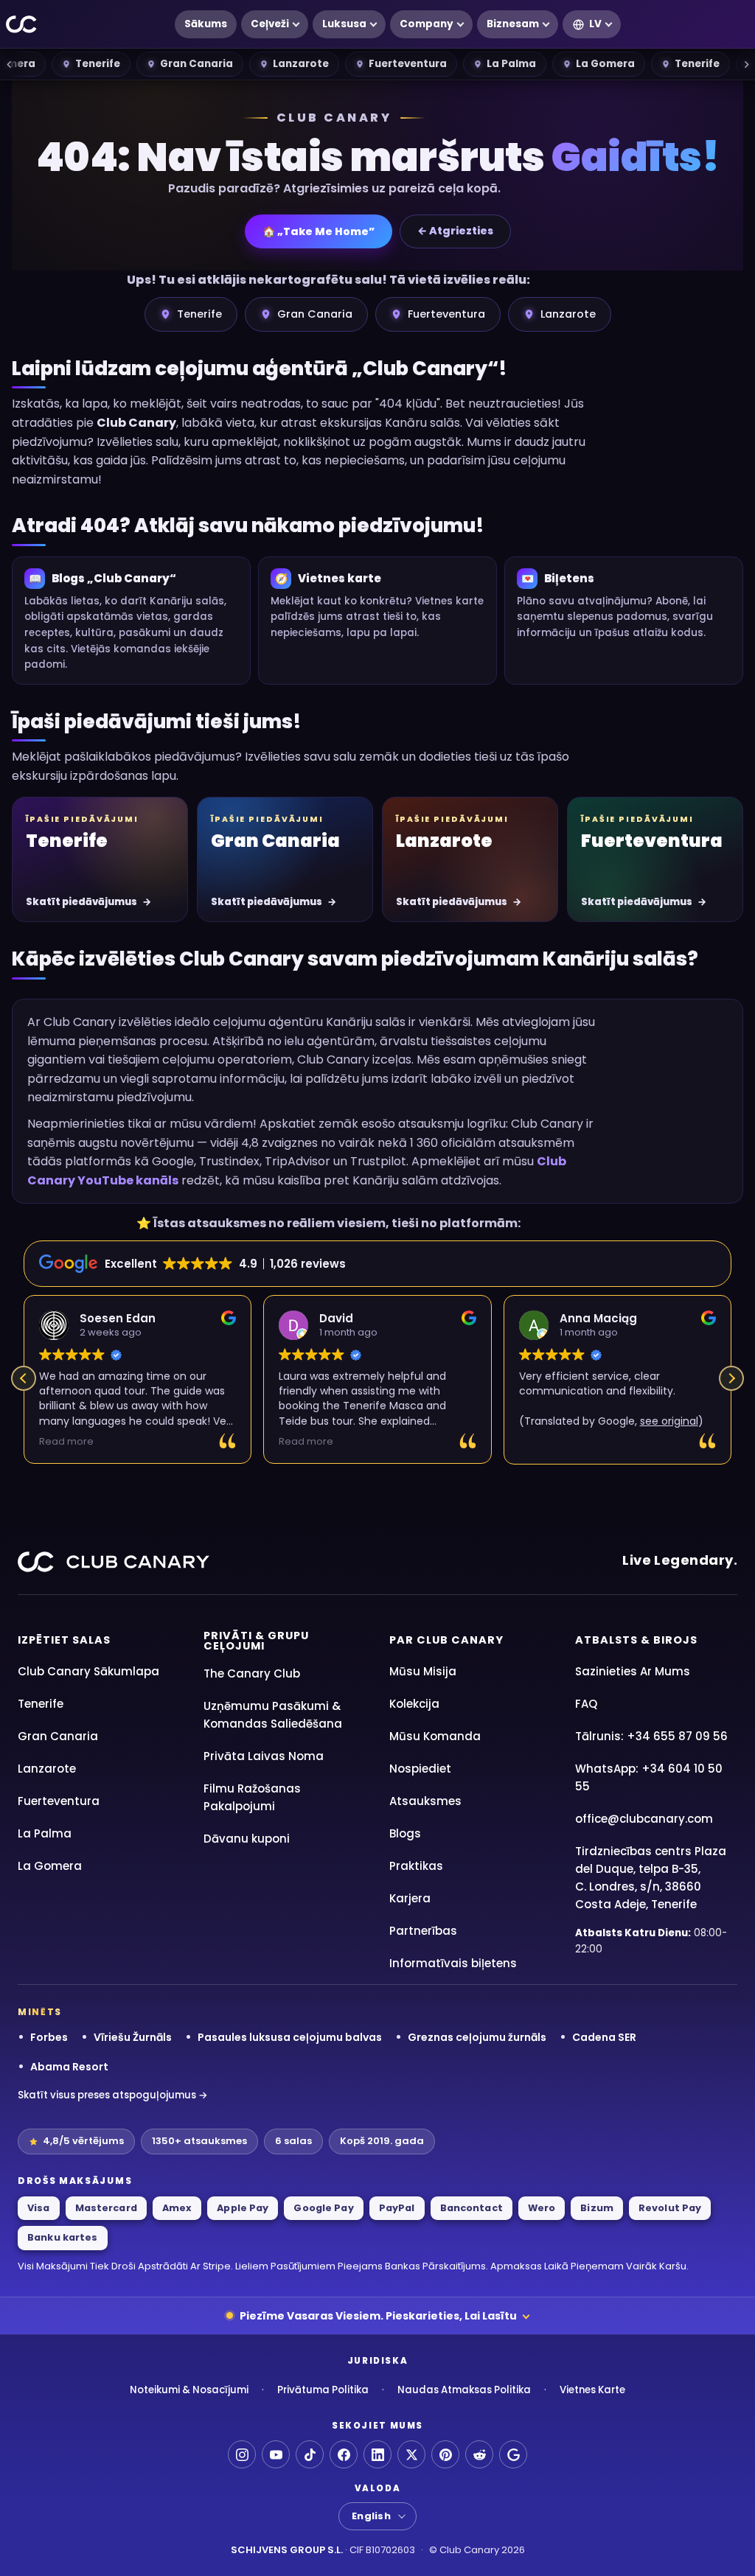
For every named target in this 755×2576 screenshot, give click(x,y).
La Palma (511, 64)
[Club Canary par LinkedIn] (377, 2454)
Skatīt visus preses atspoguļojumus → (113, 2095)
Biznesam (513, 24)
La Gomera (605, 64)
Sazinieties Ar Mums (633, 1671)
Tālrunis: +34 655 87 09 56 (651, 1736)
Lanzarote (301, 64)
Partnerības (423, 1931)
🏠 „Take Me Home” (319, 231)
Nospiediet (420, 1769)
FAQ (586, 1704)
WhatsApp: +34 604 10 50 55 (649, 1777)
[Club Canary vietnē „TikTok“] (310, 2454)
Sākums (206, 24)
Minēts (40, 2012)
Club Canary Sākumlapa (88, 1671)
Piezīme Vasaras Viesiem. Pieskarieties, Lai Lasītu (378, 2316)
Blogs (405, 1833)
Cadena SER (604, 2037)
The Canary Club (252, 1673)
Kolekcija (414, 1704)
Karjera (410, 1898)
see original (669, 1421)
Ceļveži (270, 24)
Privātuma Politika (323, 2390)
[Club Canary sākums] (22, 25)
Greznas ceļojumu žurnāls (477, 2037)
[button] (731, 1378)
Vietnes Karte (592, 2390)
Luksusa (344, 24)
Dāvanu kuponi (247, 1839)
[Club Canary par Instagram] (242, 2454)
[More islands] (746, 64)
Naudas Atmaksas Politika (464, 2390)
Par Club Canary (446, 1640)
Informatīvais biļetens (453, 1963)
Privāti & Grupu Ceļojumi (256, 1641)
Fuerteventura (408, 64)
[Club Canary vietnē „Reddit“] (479, 2454)
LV (595, 24)
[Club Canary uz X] (411, 2454)
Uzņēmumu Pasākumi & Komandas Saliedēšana (273, 1715)
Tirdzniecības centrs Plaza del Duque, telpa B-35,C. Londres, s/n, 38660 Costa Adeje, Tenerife (651, 1878)
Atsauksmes (425, 1801)
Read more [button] (66, 1441)
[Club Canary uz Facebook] (344, 2454)
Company (427, 24)
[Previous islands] (9, 64)
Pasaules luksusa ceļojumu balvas (290, 2037)
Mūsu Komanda (435, 1736)
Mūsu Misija (423, 1671)
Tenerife (98, 64)
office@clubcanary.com (644, 1819)
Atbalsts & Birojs (636, 1640)
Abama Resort (69, 2067)
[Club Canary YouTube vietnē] (276, 2454)
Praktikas (416, 1866)
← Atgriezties (455, 231)
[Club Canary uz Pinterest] (445, 2454)
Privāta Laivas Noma (264, 1756)
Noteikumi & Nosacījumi (189, 2390)
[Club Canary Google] (513, 2454)
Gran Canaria (196, 64)
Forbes (49, 2037)
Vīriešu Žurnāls (133, 2037)
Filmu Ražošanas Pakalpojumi (252, 1797)
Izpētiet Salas (64, 1640)
